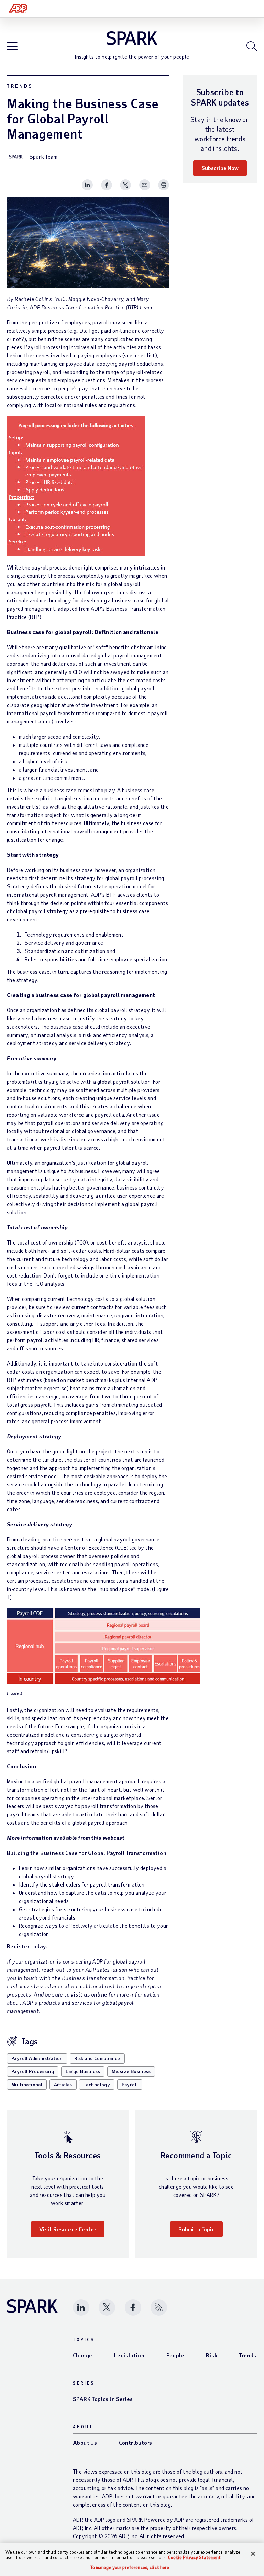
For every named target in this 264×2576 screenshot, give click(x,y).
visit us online (89, 1994)
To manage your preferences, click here (130, 2568)
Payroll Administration (37, 2058)
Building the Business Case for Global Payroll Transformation (87, 1853)
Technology (97, 2084)
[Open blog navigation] (12, 47)
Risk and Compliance (97, 2058)
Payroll (130, 2084)
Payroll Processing (33, 2071)
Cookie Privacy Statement (194, 2557)
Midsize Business (131, 2071)
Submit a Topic (196, 2229)
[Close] (253, 2554)
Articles (63, 2084)
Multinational (27, 2084)
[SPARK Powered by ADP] (132, 38)
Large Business (83, 2071)
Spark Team (43, 157)
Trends (20, 86)
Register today (26, 1946)
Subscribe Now (220, 168)
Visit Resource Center (68, 2229)
